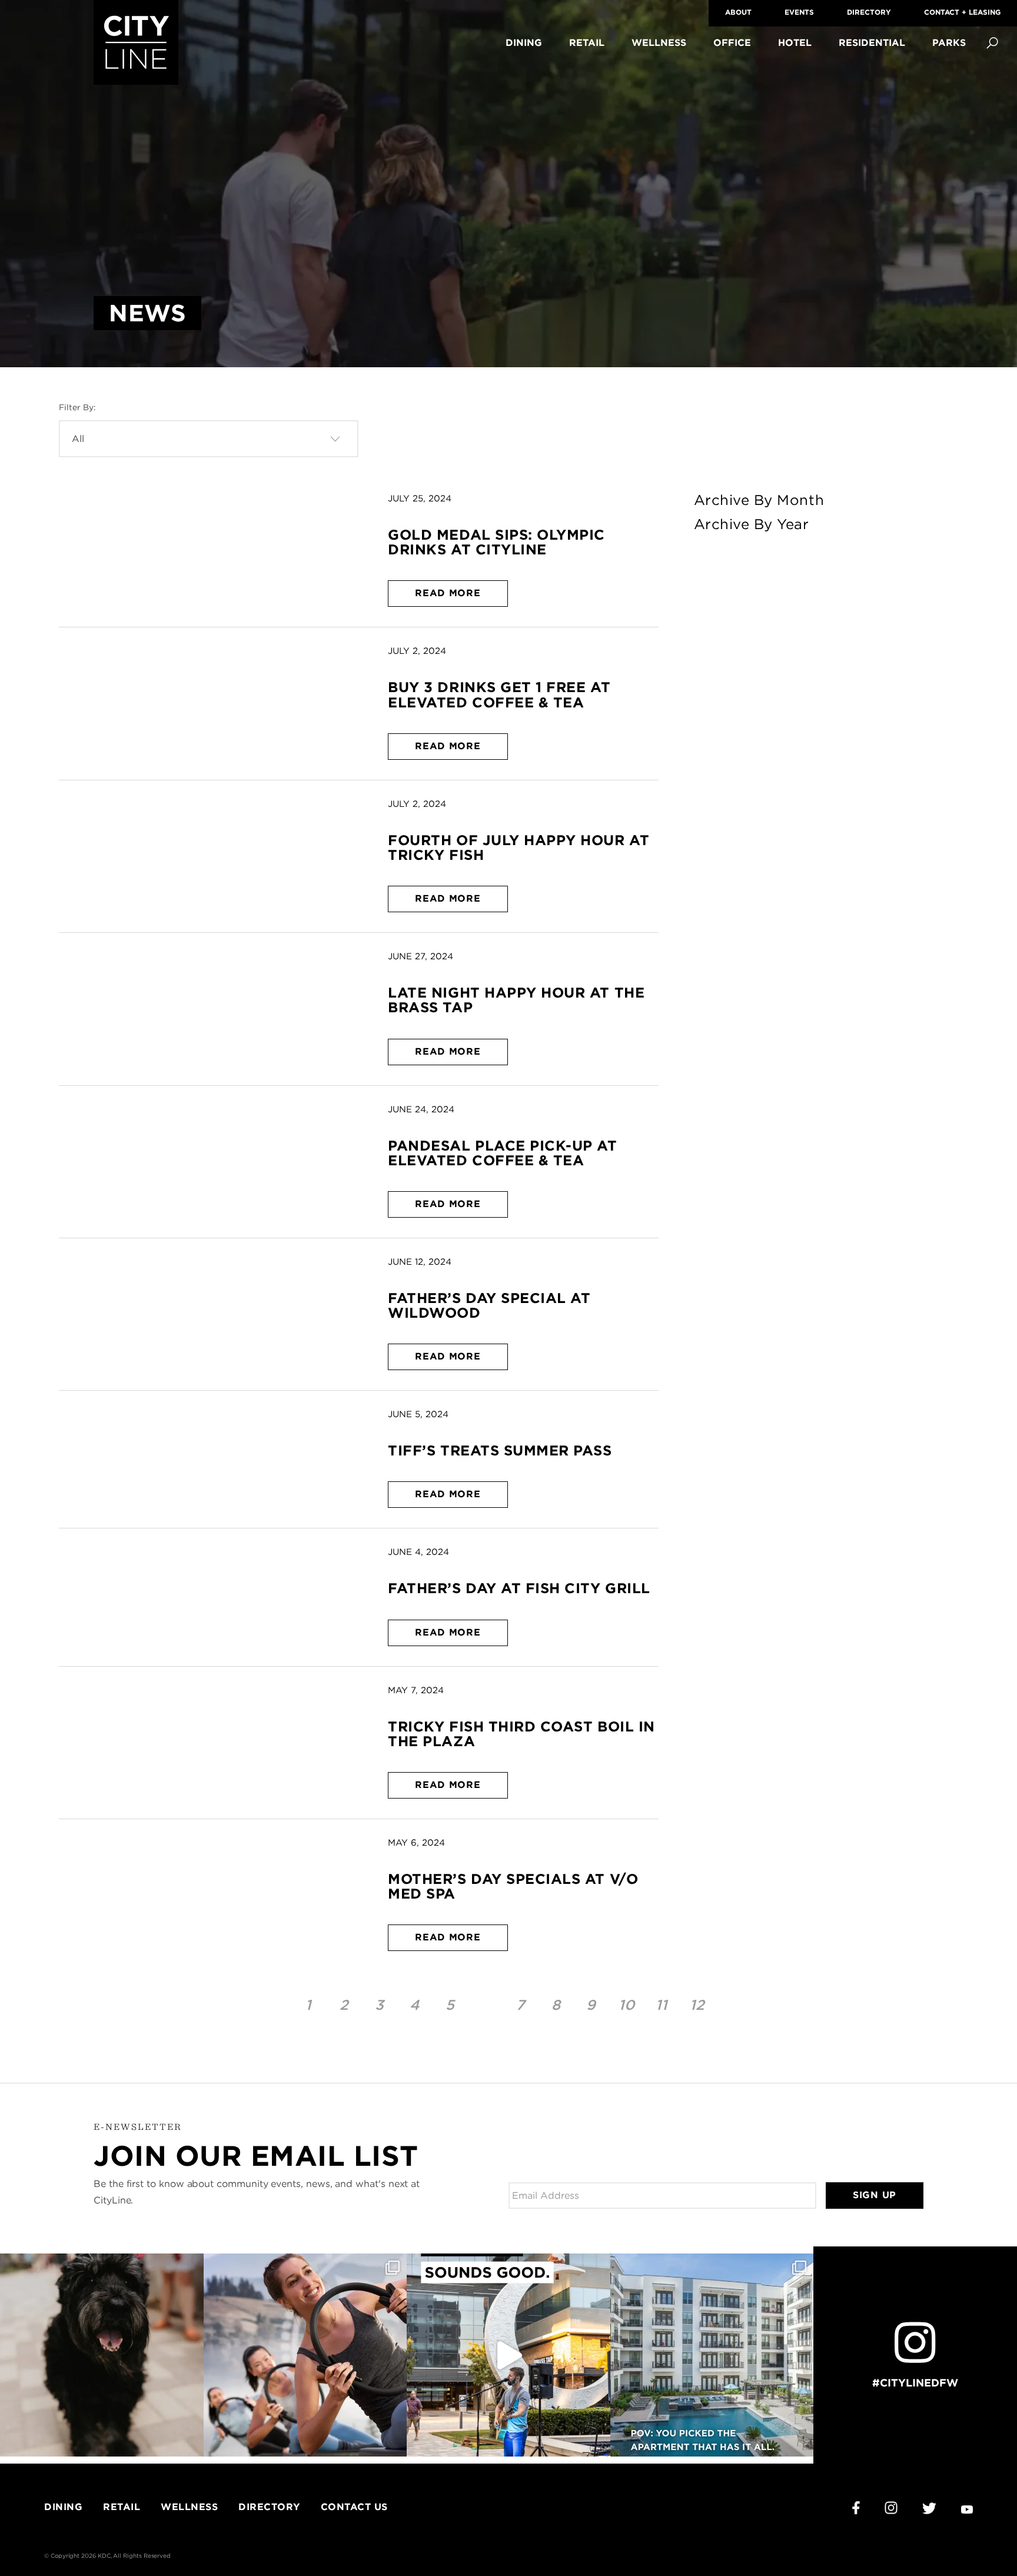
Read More (448, 593)
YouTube (967, 2510)
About (738, 12)
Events (799, 12)
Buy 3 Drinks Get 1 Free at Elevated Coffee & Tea (499, 694)
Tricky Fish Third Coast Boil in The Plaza (521, 1734)
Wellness (659, 43)
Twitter (929, 2508)
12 (697, 2005)
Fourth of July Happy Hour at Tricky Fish (519, 847)
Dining (524, 43)
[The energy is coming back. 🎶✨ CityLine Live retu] (508, 2355)
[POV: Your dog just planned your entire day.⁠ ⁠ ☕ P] (102, 2355)
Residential (872, 43)
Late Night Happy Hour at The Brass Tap (516, 1000)
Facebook (856, 2508)
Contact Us (354, 2507)
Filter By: (77, 407)
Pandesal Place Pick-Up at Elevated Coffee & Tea (502, 1153)
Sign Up (875, 2195)
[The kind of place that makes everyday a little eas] (712, 2355)
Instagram (891, 2508)
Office (732, 43)
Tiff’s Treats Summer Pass (500, 1450)
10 (627, 2005)
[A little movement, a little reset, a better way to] (305, 2355)
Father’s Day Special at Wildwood (489, 1305)
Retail (587, 43)
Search (992, 43)
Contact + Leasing (962, 12)
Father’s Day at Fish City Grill (519, 1588)
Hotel (795, 43)
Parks (949, 43)
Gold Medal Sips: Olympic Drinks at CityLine (496, 542)
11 (662, 2005)
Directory (869, 12)
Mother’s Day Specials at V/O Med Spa (513, 1886)
